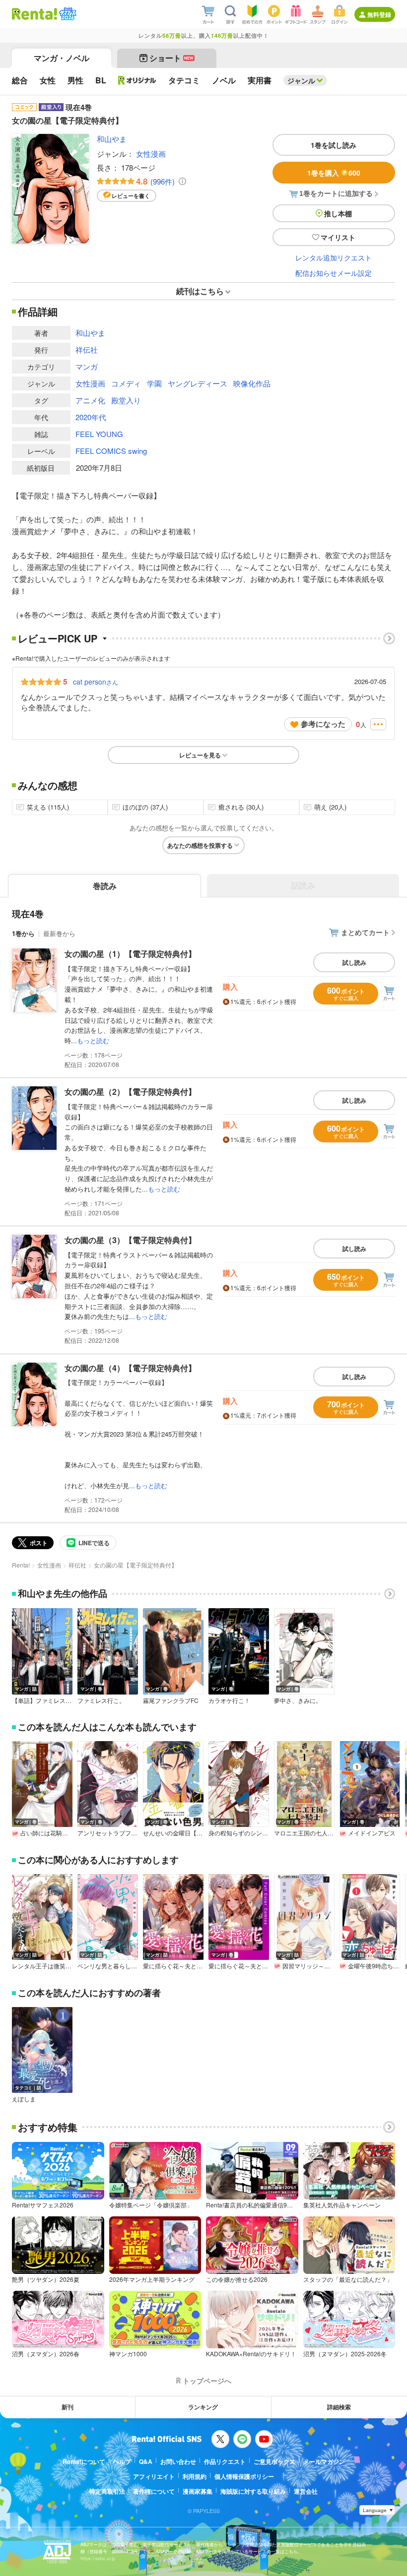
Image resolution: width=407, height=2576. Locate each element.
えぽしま (24, 2099)
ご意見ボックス (274, 2461)
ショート (171, 58)
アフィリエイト (154, 2476)
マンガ (87, 366)
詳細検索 (339, 2407)
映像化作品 (252, 383)
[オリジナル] (137, 80)
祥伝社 (87, 349)
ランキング (203, 2407)
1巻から (23, 933)
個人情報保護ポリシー (244, 2476)
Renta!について (84, 2461)
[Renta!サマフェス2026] (67, 14)
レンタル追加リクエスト (334, 257)
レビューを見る (200, 755)
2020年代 (91, 417)
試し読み (354, 962)
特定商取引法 (107, 2491)
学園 (154, 383)
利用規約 (195, 2476)
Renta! (21, 1565)
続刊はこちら (200, 291)
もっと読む (93, 1040)
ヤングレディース (198, 383)
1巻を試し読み (334, 145)
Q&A (146, 2461)
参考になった (323, 724)
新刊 (68, 2407)
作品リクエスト (225, 2461)
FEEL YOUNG (99, 434)
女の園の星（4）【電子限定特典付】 (130, 1368)
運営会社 (306, 2491)
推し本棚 (338, 213)
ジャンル (301, 80)
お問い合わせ (178, 2461)
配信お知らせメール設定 (334, 273)
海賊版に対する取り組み (253, 2491)
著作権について (154, 2491)
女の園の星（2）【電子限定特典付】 (130, 1092)
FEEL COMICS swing (111, 451)
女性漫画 (151, 154)
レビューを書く (131, 196)
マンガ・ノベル (62, 58)
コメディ (126, 383)
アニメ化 (90, 400)
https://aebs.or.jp (98, 2558)
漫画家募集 (198, 2491)
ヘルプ (122, 2461)
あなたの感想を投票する (200, 845)
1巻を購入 (334, 173)
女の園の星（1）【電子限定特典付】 (130, 954)
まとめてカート (365, 932)
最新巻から (59, 933)
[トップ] (34, 14)
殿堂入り (126, 400)
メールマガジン (324, 2461)
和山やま (112, 139)
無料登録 (379, 14)
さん (96, 682)
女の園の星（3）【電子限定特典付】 (130, 1240)
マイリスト (338, 237)
